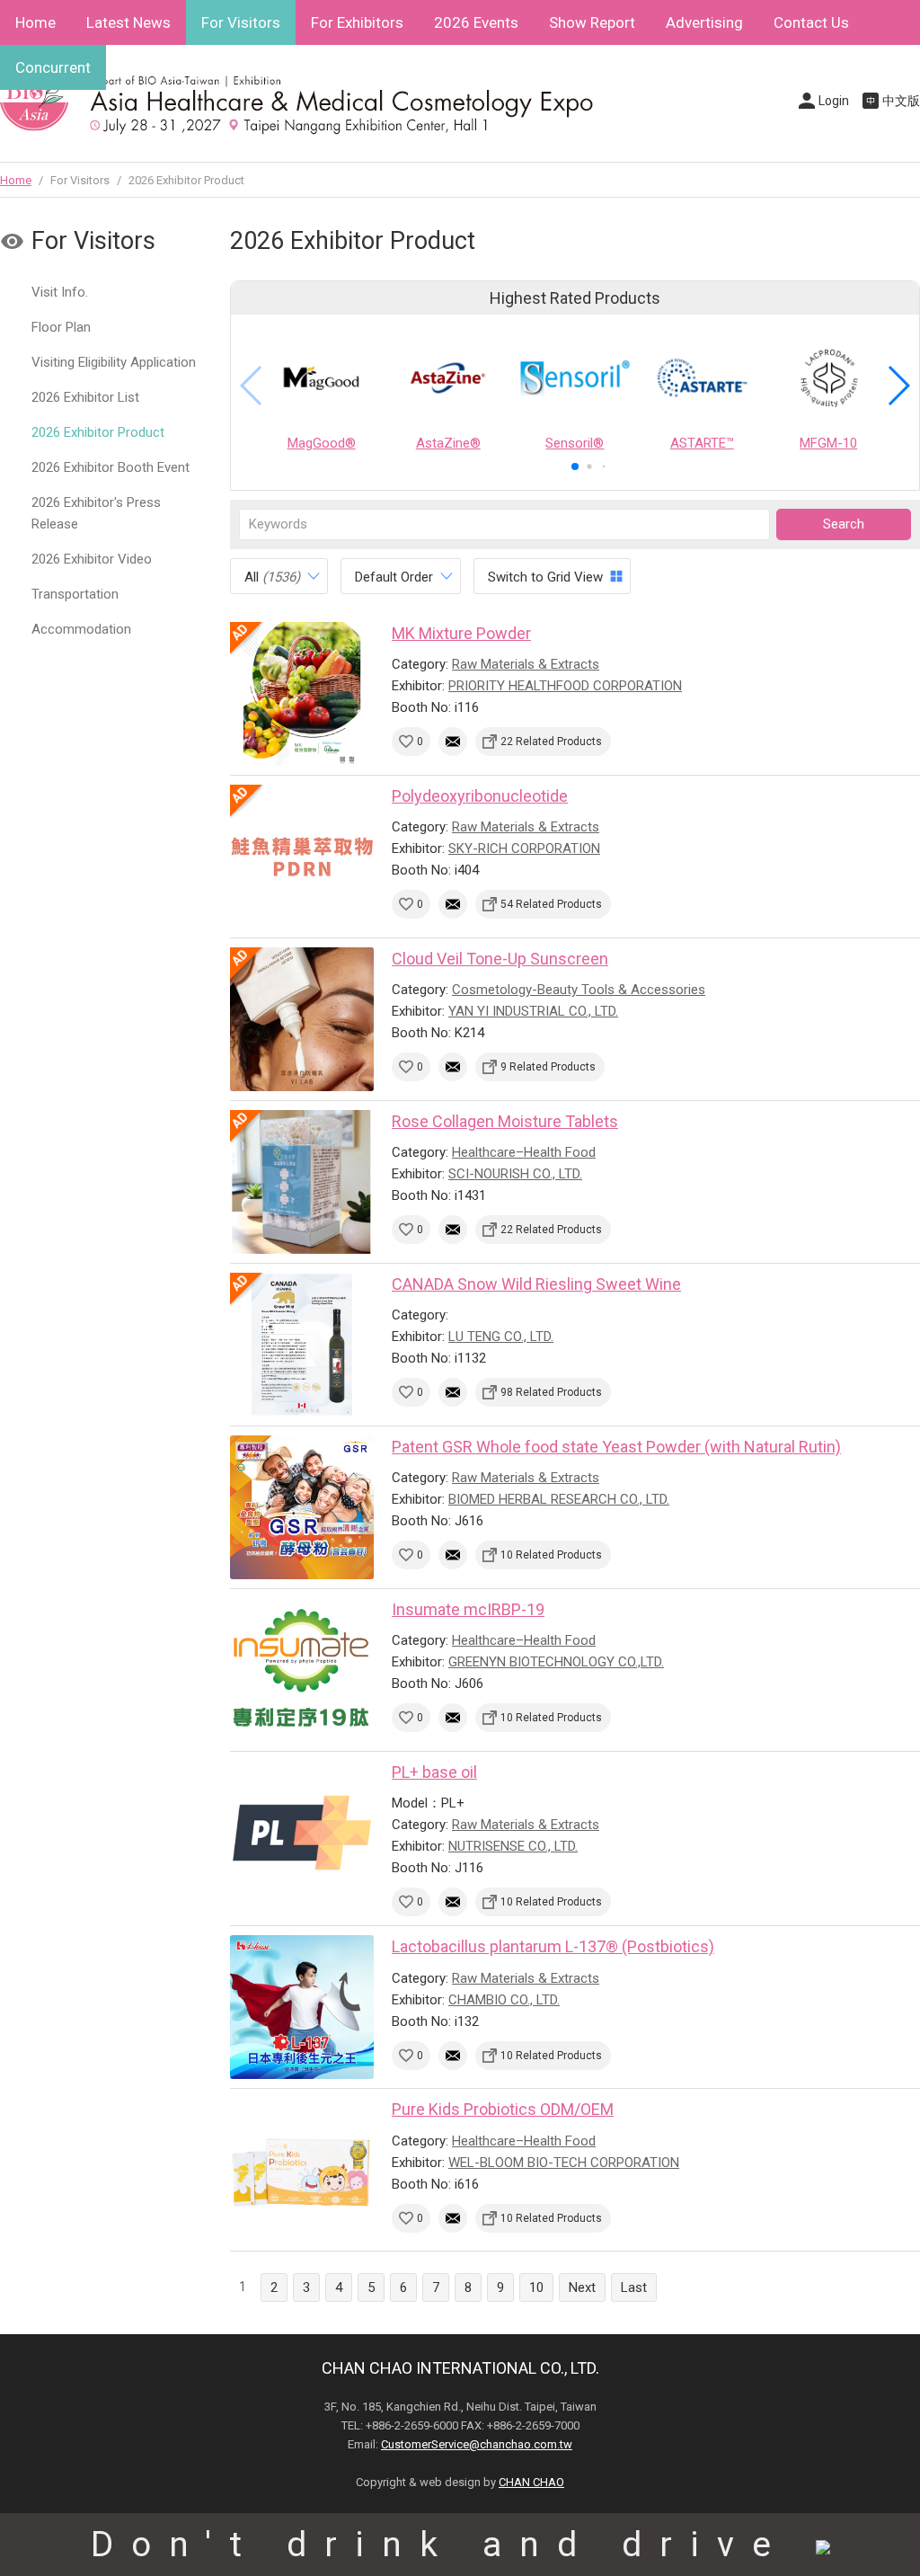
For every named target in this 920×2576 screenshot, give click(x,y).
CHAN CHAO (531, 2482)
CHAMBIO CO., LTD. (504, 2000)
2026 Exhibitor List (85, 397)
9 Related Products (548, 1067)
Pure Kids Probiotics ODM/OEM (503, 2109)
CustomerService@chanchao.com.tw (477, 2444)
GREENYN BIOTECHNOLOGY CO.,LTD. (556, 1662)
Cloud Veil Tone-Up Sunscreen (500, 959)
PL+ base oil (434, 1772)
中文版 (901, 101)
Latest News (128, 22)
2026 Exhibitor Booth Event (111, 467)
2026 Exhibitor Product (98, 432)
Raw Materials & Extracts (526, 664)
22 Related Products (551, 742)
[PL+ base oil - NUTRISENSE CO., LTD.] (302, 1833)
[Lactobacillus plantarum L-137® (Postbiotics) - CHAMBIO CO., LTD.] (302, 2007)
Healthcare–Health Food (524, 1152)
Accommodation (81, 629)
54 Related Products (551, 904)
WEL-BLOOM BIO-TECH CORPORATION (564, 2163)
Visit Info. (60, 292)
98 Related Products (551, 1392)
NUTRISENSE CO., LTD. (513, 1846)
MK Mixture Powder (461, 633)
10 (536, 2287)
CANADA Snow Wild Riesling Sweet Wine (536, 1284)
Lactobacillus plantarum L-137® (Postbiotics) (553, 1946)
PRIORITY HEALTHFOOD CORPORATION (565, 686)
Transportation (75, 594)
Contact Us (811, 22)
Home (35, 22)
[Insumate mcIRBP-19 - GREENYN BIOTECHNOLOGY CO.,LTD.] (302, 1670)
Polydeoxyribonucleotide (480, 796)
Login (834, 101)
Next (582, 2287)
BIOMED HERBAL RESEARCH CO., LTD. (559, 1499)
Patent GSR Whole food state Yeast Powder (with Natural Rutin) (616, 1447)
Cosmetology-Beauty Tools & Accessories (579, 990)
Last (634, 2287)
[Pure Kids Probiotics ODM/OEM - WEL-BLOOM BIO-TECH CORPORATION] (302, 2170)
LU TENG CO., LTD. (501, 1337)
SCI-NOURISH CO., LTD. (515, 1174)
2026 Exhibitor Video (92, 559)
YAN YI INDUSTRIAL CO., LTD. (533, 1011)
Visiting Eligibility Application (114, 362)
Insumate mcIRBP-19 (468, 1609)
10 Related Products (551, 1555)
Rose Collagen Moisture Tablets (505, 1121)
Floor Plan (61, 327)
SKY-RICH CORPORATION (524, 848)
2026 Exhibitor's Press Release (96, 513)
